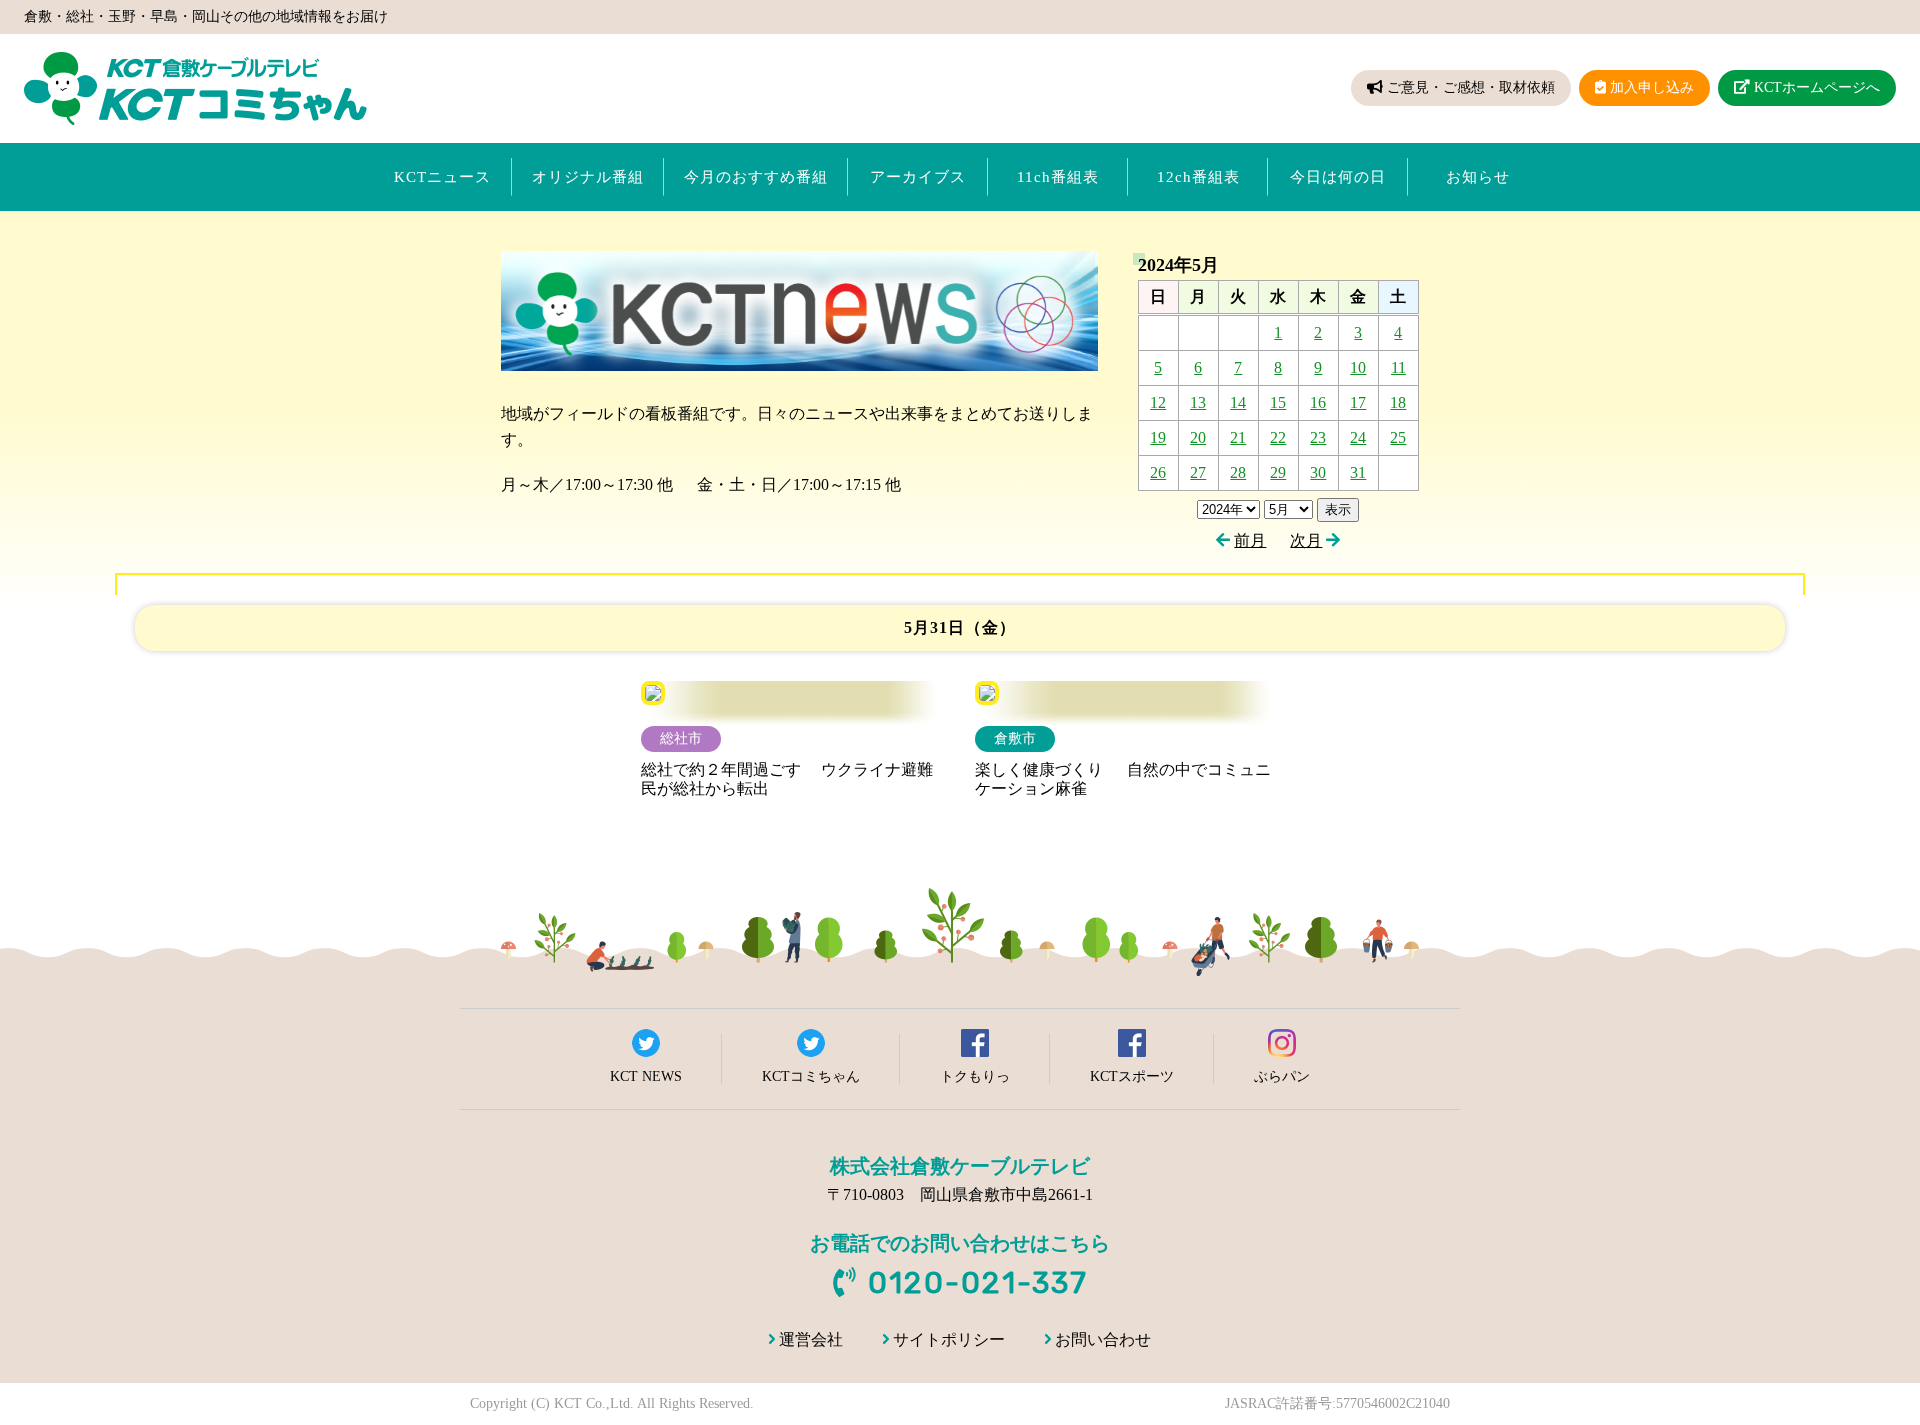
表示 (1338, 509)
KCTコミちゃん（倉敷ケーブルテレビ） (195, 88)
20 (1198, 437)
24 (1358, 437)
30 (1318, 472)
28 (1238, 472)
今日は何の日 (1338, 177)
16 (1318, 402)
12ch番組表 (1198, 177)
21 (1238, 437)
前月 (1250, 540)
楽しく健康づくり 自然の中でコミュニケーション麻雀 (1123, 779)
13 (1198, 402)
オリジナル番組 (588, 177)
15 (1278, 402)
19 (1158, 437)
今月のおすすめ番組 (756, 177)
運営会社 (811, 1339)
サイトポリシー (949, 1339)
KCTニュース (442, 177)
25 (1398, 437)
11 (1398, 367)
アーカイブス (918, 177)
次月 (1306, 540)
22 (1278, 437)
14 (1238, 402)
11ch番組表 (1058, 177)
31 (1358, 472)
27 (1198, 472)
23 (1318, 437)
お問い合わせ (1103, 1339)
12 (1158, 402)
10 (1358, 367)
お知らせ (1478, 177)
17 (1358, 402)
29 (1278, 472)
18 (1398, 402)
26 (1158, 472)
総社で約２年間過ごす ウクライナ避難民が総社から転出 (787, 779)
